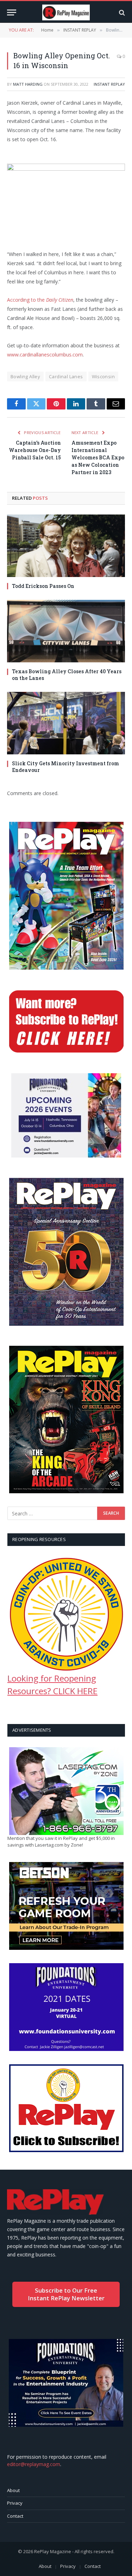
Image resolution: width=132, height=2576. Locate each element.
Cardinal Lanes (66, 376)
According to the (40, 300)
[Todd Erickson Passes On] (66, 546)
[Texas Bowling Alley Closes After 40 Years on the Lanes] (66, 631)
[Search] (121, 12)
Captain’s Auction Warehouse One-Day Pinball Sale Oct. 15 (35, 450)
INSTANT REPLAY (109, 84)
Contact (15, 2516)
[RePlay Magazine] (66, 12)
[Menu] (12, 12)
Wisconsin (103, 376)
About (13, 2490)
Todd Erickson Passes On (43, 586)
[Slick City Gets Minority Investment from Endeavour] (66, 723)
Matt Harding (28, 84)
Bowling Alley (25, 376)
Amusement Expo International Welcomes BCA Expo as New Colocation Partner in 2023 (98, 457)
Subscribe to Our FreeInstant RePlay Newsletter (66, 2294)
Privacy (15, 2503)
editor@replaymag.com (34, 2464)
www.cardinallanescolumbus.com (45, 355)
